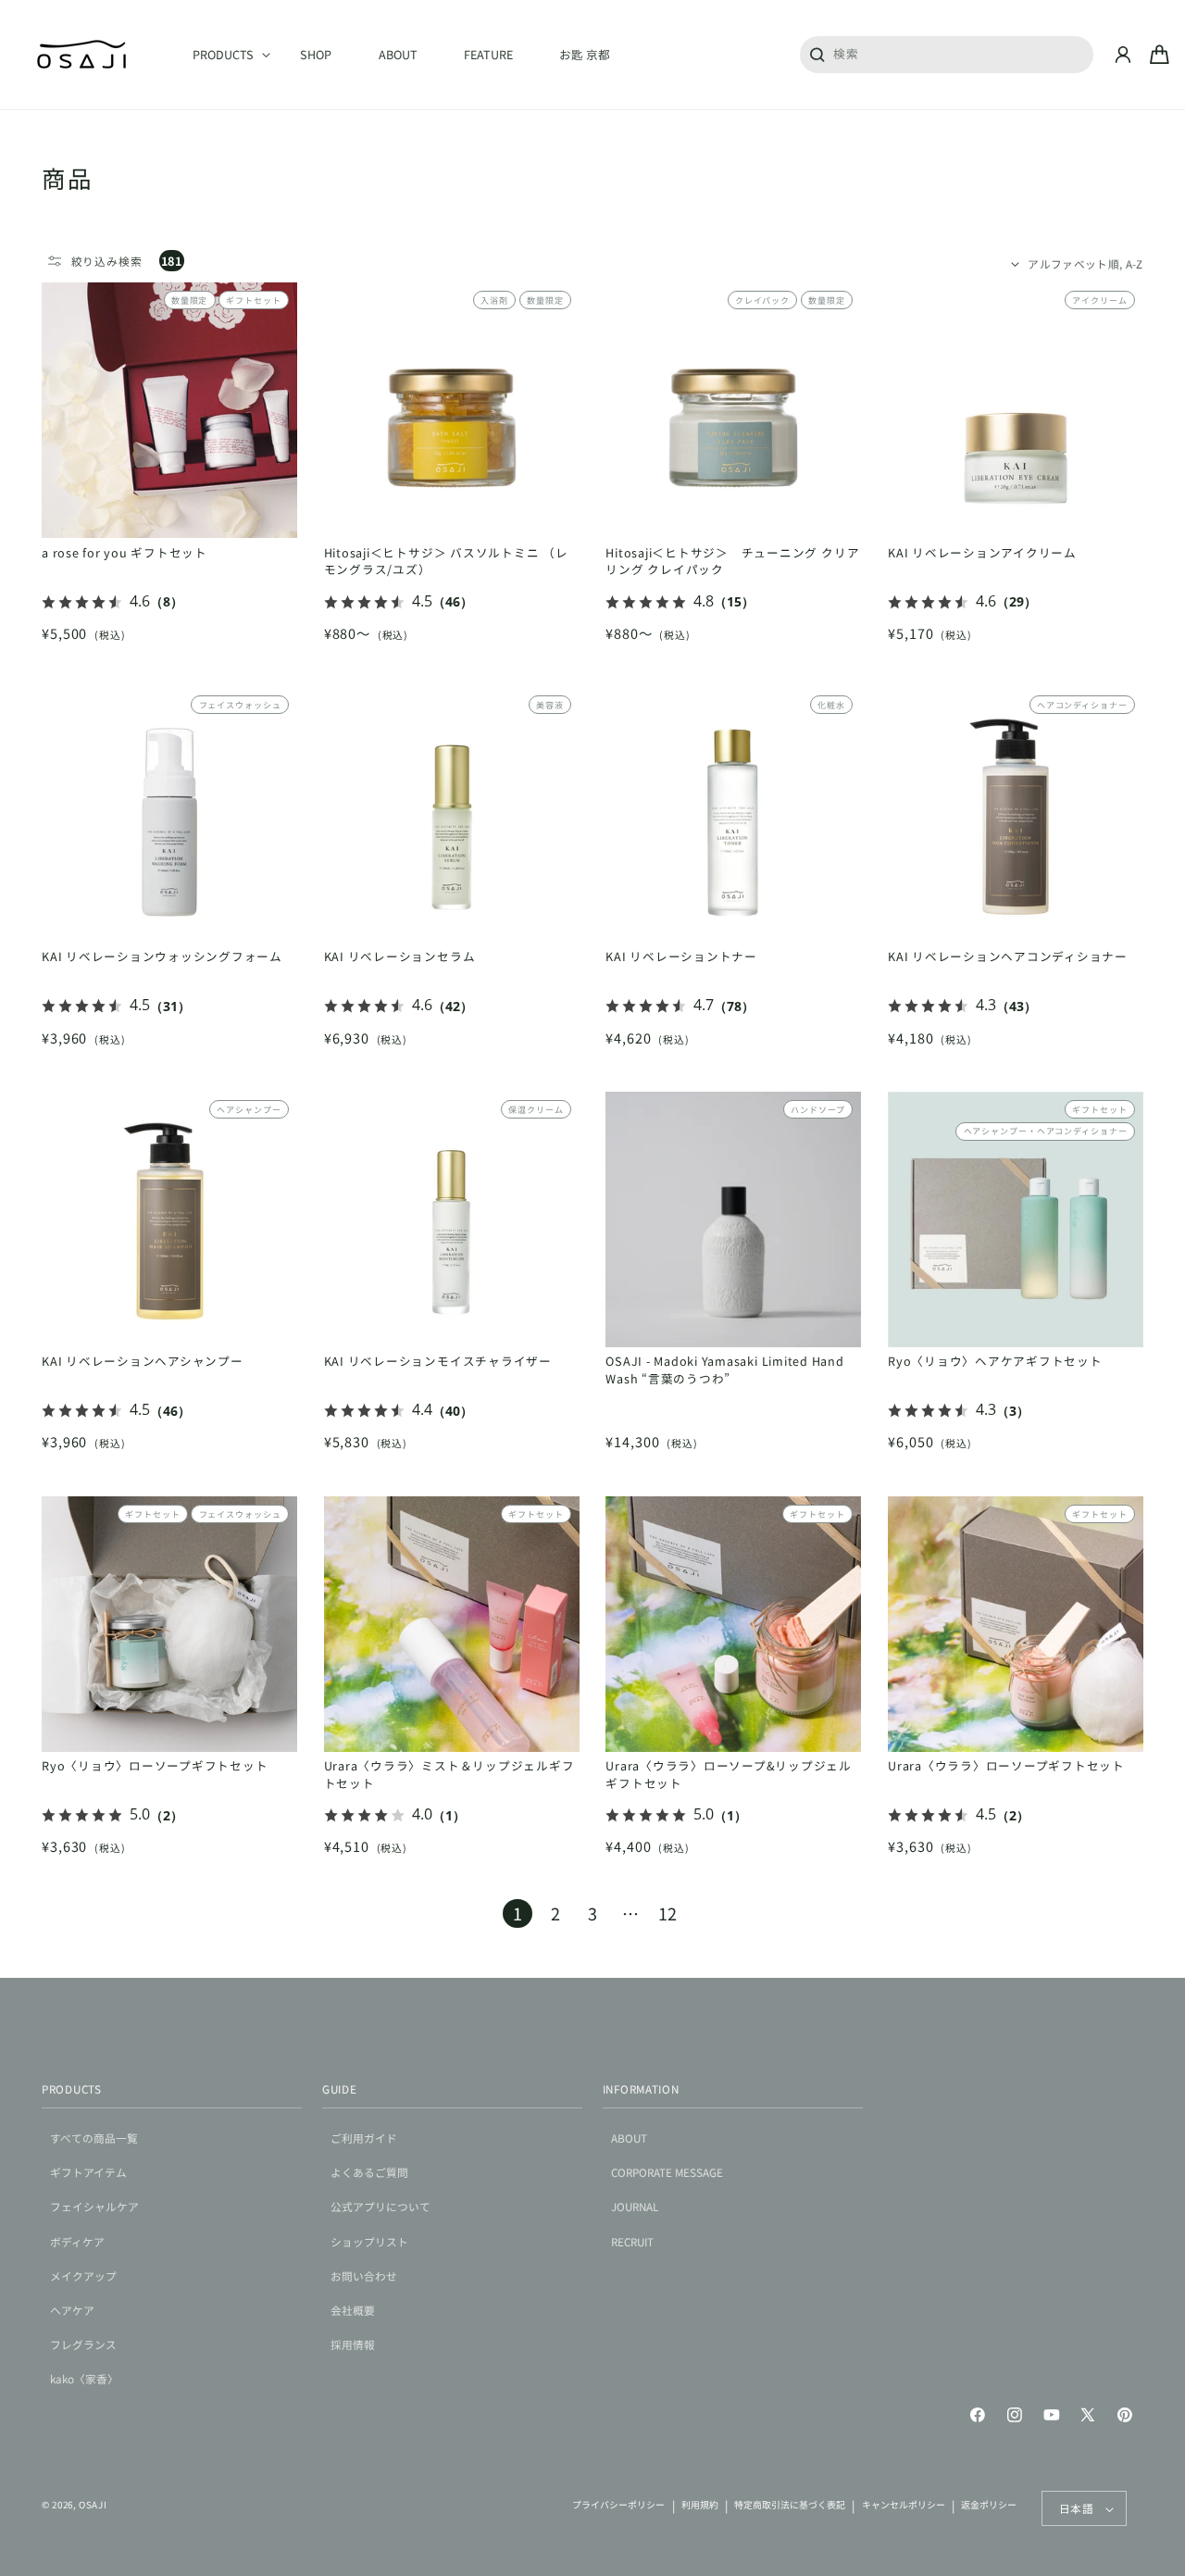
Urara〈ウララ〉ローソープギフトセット (1006, 1766)
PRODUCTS (72, 2088)
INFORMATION (641, 2088)
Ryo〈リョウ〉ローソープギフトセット (155, 1766)
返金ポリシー (989, 2505)
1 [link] (518, 1913)
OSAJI (93, 2505)
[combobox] (947, 54)
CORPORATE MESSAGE (667, 2172)
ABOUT (629, 2138)
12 (667, 1913)
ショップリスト (369, 2241)
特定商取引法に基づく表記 (790, 2505)
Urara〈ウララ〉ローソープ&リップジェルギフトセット (729, 1775)
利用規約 (700, 2505)
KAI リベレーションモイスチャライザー (438, 1361)
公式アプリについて (380, 2206)
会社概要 (353, 2310)
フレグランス (83, 2344)
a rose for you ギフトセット (125, 553)
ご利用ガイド (364, 2138)
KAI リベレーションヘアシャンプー (143, 1361)
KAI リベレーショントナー (681, 957)
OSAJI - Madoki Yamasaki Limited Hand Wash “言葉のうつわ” (724, 1370)
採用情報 (353, 2344)
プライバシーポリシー (618, 2505)
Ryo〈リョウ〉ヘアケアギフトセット (995, 1361)
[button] (223, 55)
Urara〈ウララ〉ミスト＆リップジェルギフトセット (449, 1775)
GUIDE (340, 2088)
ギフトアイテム (88, 2172)
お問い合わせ (364, 2276)
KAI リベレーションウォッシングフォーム (162, 957)
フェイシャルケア (94, 2206)
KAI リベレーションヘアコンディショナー (1008, 957)
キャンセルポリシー (904, 2505)
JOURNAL (635, 2206)
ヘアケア (72, 2310)
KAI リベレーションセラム (400, 957)
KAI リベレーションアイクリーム (982, 553)
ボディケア (77, 2241)
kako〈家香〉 (84, 2378)
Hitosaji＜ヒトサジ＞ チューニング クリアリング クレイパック (732, 562)
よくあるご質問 (369, 2172)
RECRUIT (632, 2241)
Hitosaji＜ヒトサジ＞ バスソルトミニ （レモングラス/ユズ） (446, 562)
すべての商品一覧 (94, 2138)
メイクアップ (83, 2276)
